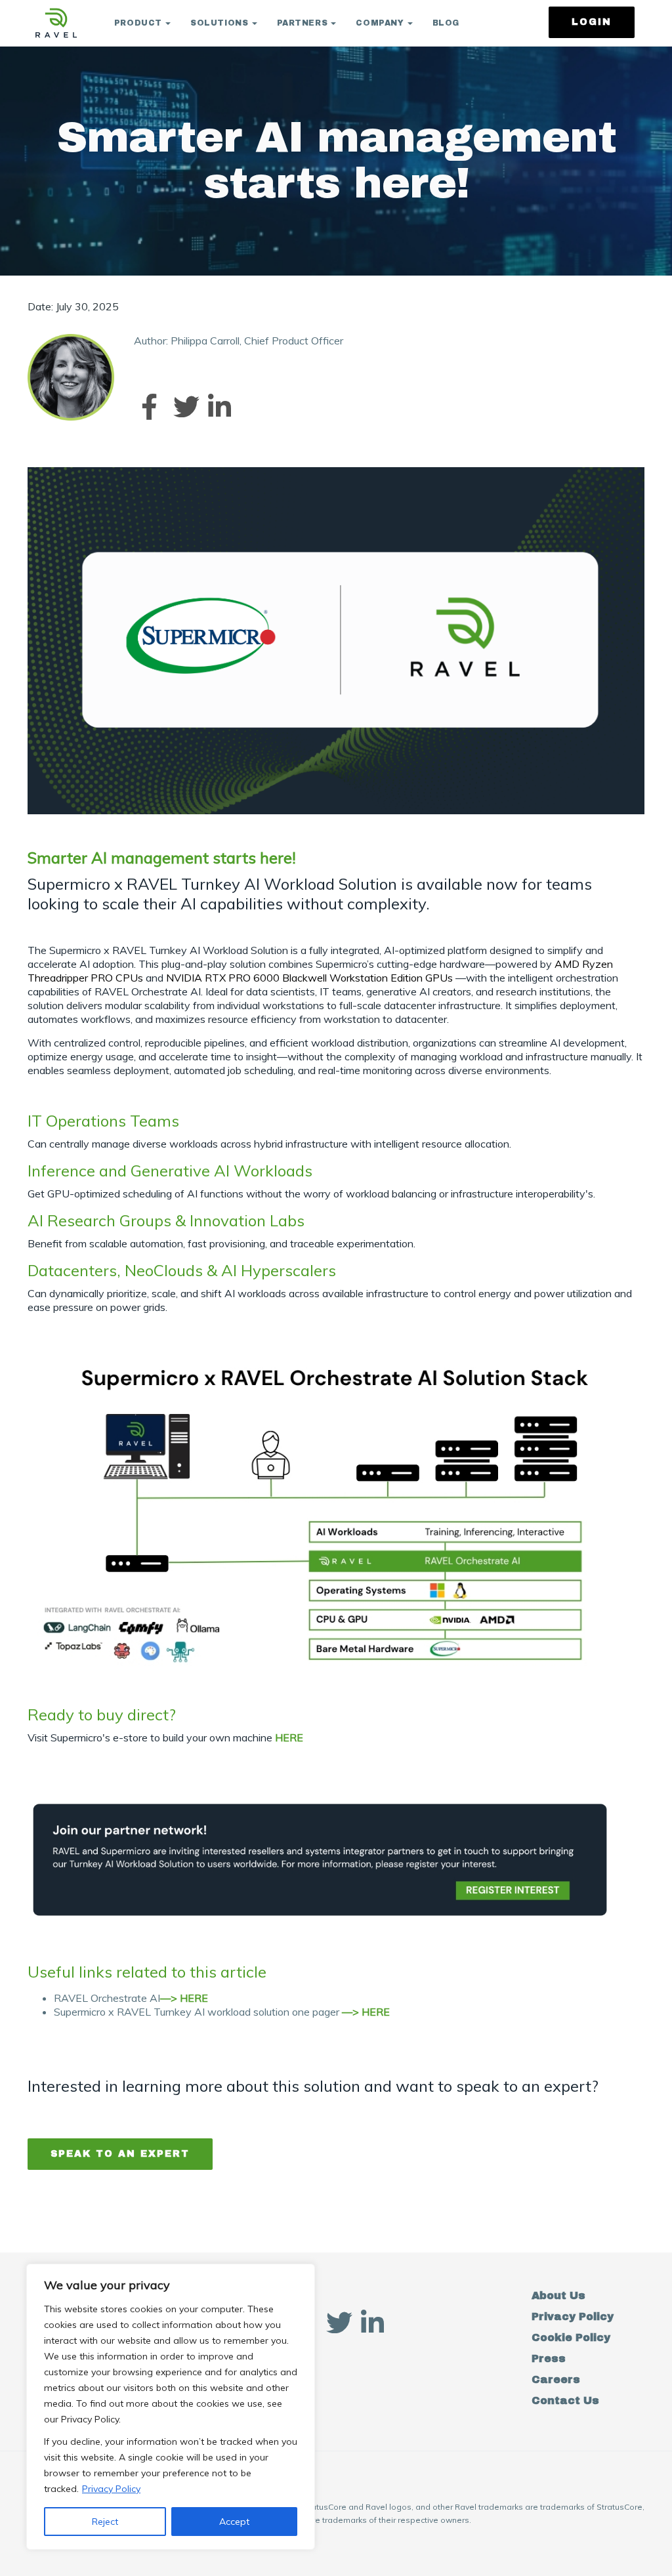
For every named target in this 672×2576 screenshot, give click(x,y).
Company (380, 23)
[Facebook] (149, 407)
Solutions (219, 23)
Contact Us (565, 2400)
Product (138, 23)
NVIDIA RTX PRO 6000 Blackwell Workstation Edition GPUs (311, 978)
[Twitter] (183, 407)
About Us (558, 2296)
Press (549, 2358)
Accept (234, 2522)
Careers (556, 2379)
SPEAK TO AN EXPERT (120, 2154)
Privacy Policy (111, 2489)
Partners (303, 23)
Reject (105, 2522)
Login (592, 22)
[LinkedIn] (217, 407)
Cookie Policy (571, 2337)
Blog (446, 23)
